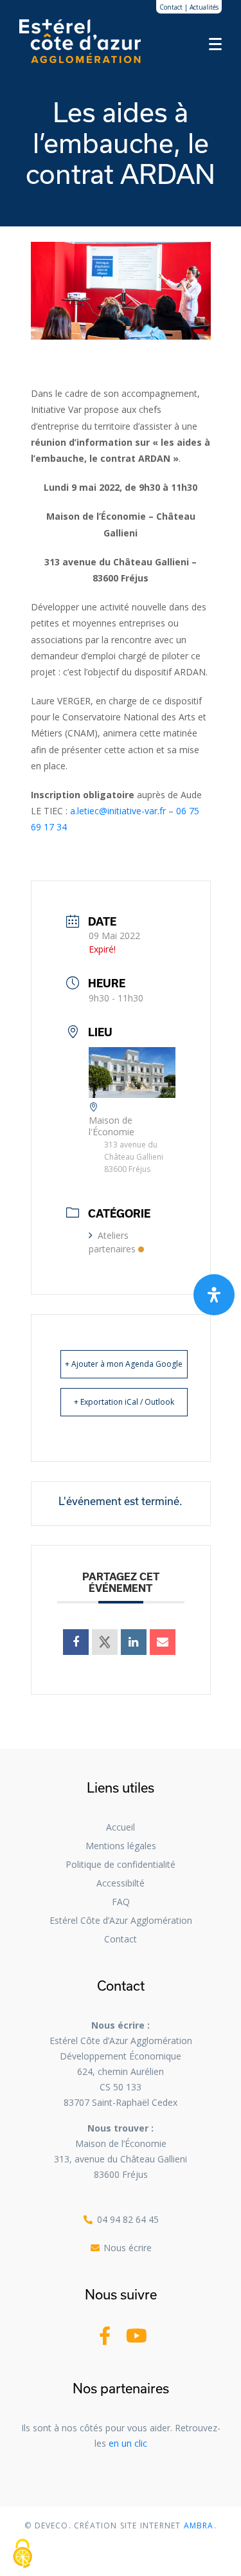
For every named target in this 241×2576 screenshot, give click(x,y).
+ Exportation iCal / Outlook (124, 1402)
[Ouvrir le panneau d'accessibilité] (214, 1295)
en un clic (128, 2443)
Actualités (204, 7)
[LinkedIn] (134, 1642)
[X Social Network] (105, 1642)
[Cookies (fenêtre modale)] (22, 2554)
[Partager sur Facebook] (76, 1642)
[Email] (163, 1642)
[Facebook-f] (105, 2336)
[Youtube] (137, 2336)
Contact (171, 7)
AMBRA (198, 2526)
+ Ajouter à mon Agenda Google (124, 1364)
